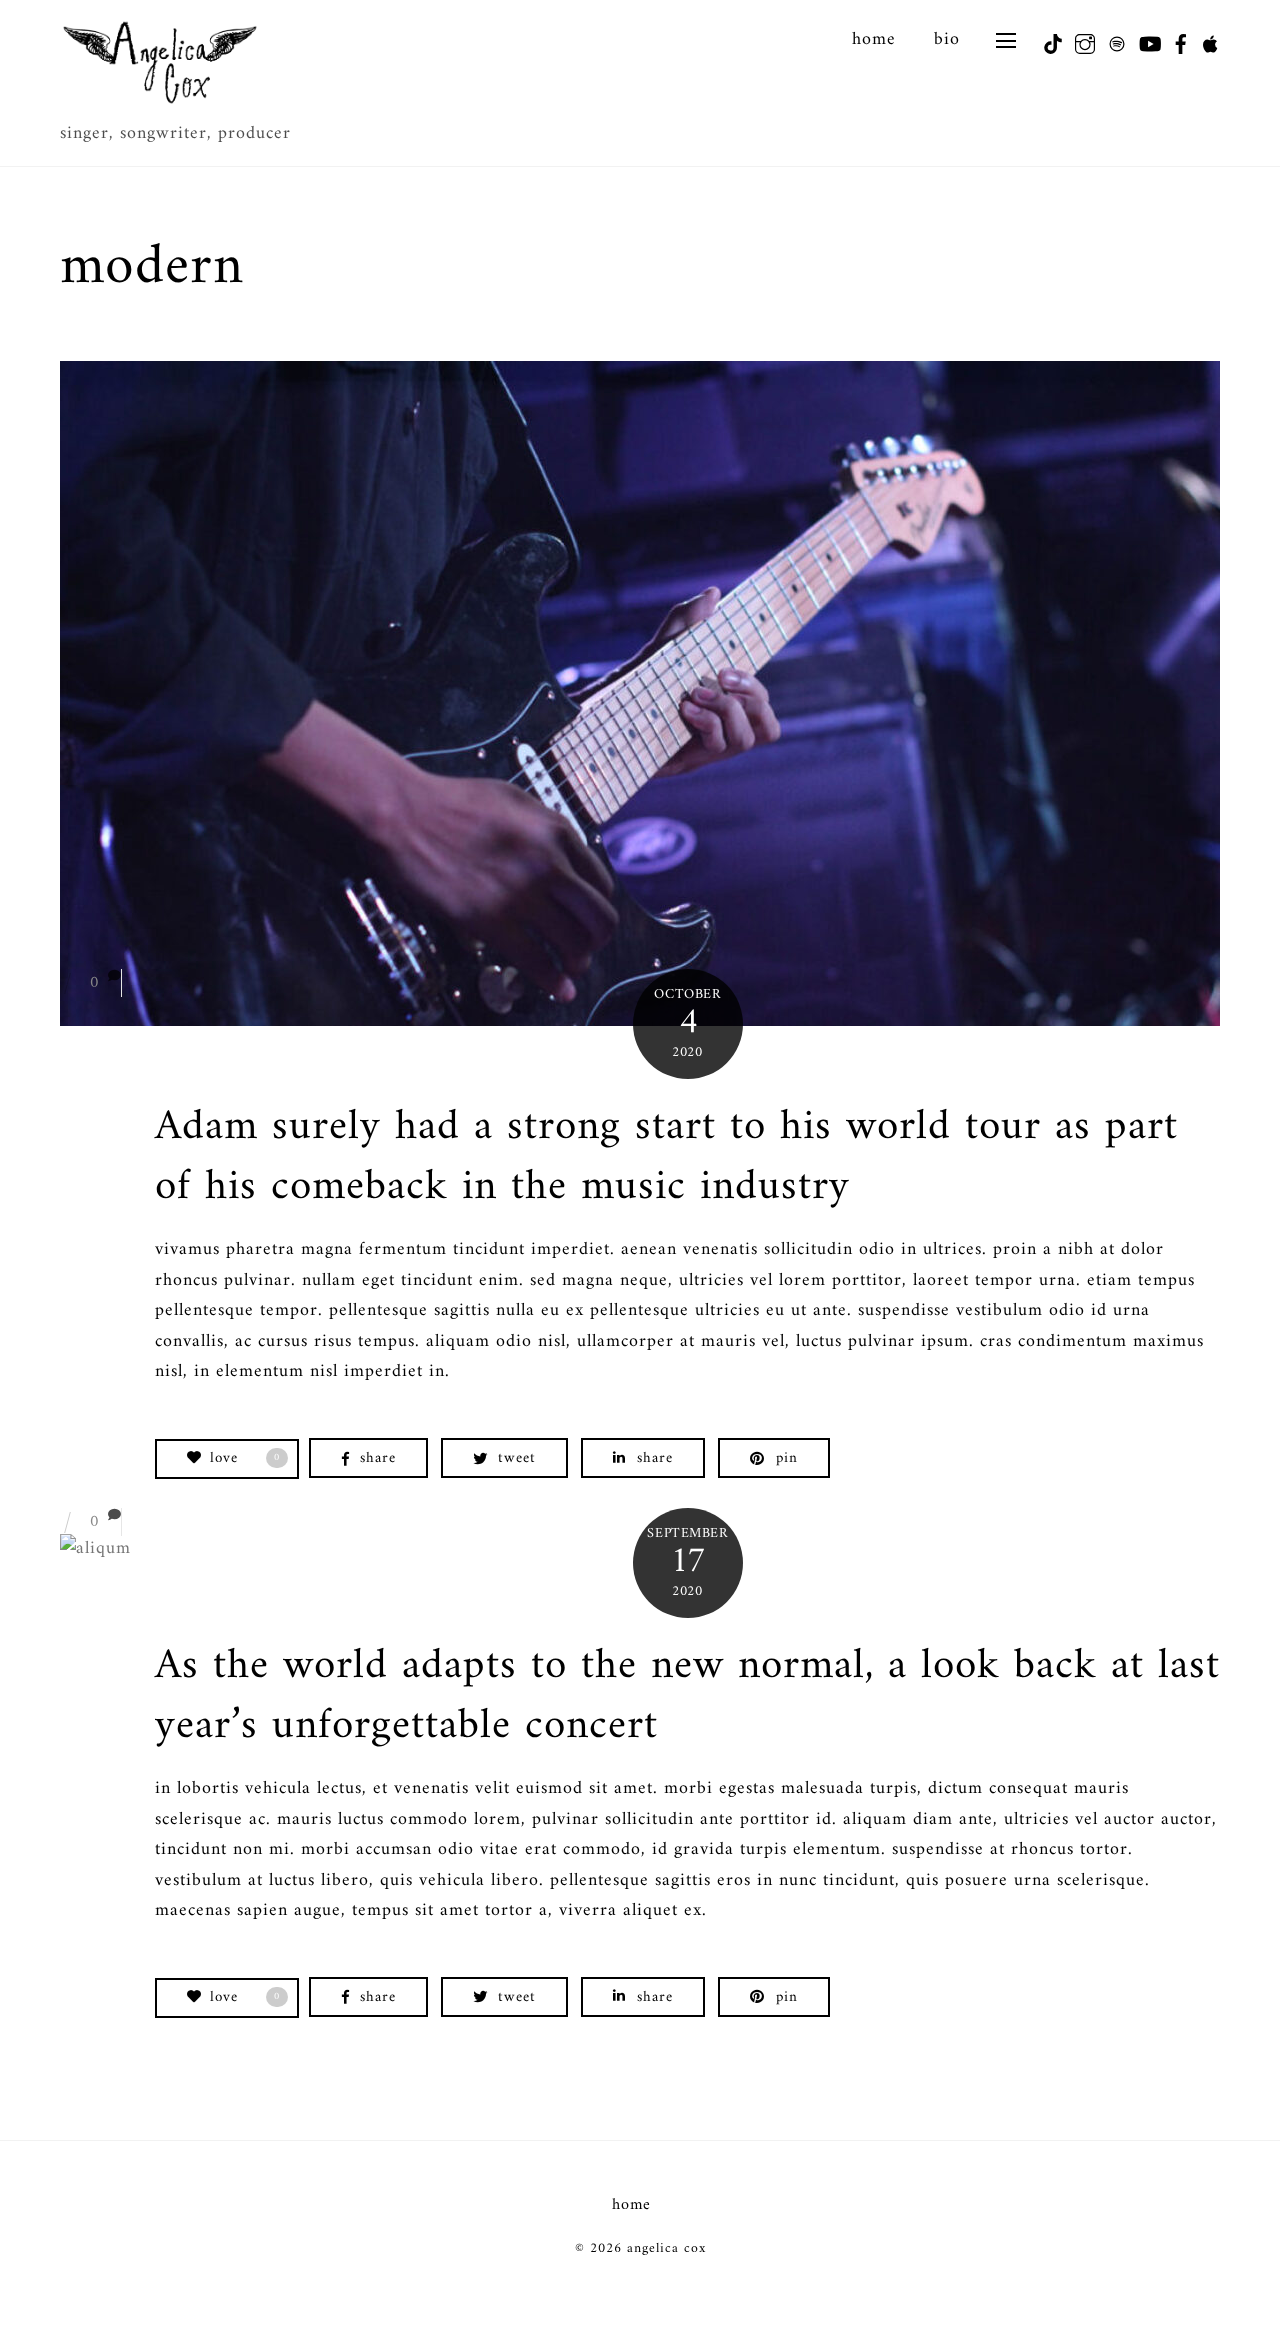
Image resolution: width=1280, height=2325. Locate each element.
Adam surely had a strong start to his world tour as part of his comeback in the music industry (666, 1157)
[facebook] (1173, 38)
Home (874, 39)
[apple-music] (1205, 38)
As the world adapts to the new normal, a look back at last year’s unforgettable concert (687, 1696)
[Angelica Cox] (160, 101)
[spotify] (1109, 38)
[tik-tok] (1045, 38)
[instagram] (1077, 38)
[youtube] (1141, 38)
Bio (947, 39)
